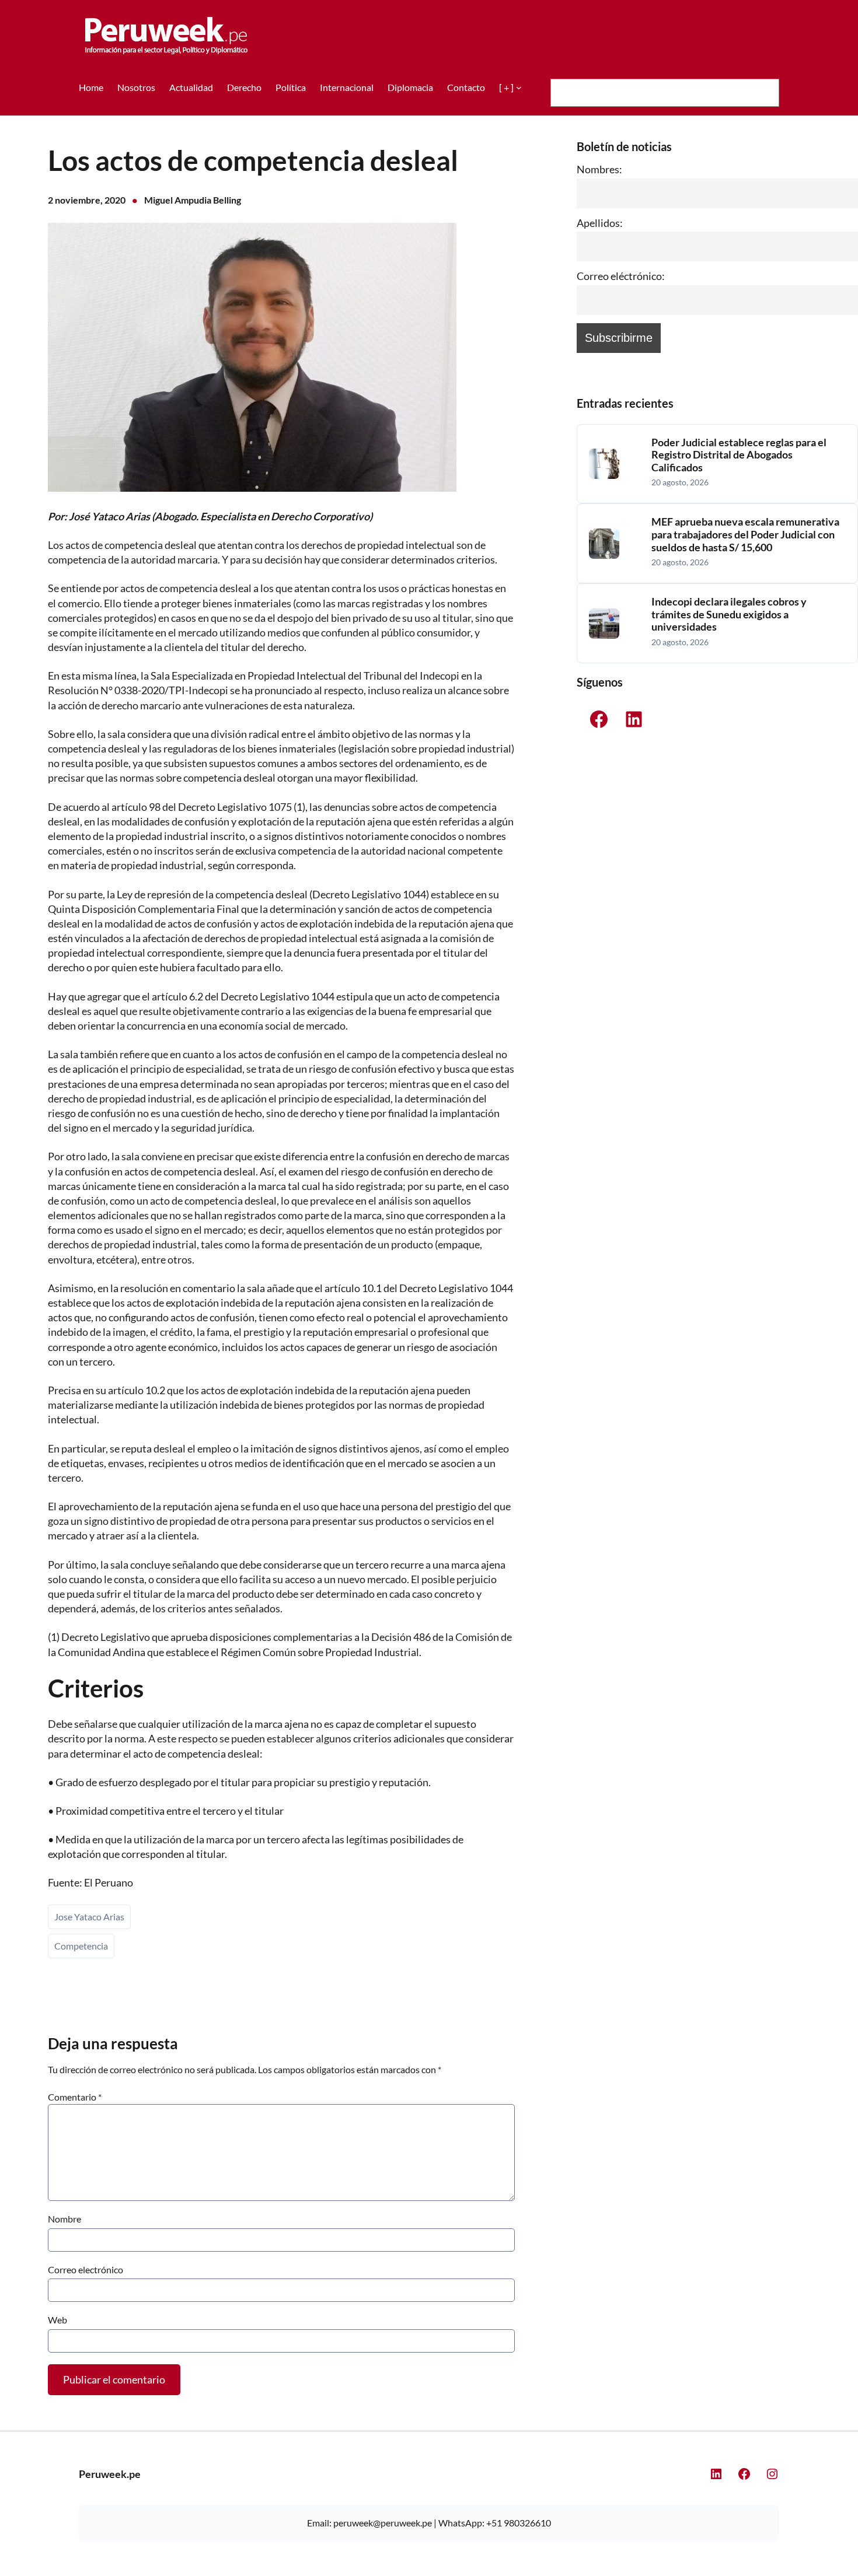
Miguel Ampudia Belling (193, 200)
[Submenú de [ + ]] (519, 87)
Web (57, 2320)
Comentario (75, 2097)
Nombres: (599, 169)
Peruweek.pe (110, 2474)
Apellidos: (600, 223)
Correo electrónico (86, 2269)
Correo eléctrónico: (621, 276)
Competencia (81, 1946)
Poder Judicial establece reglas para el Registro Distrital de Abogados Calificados (739, 455)
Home (91, 87)
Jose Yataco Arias (89, 1917)
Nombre (64, 2219)
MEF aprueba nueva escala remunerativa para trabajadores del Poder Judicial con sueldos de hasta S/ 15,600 (745, 534)
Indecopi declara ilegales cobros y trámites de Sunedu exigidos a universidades (729, 614)
